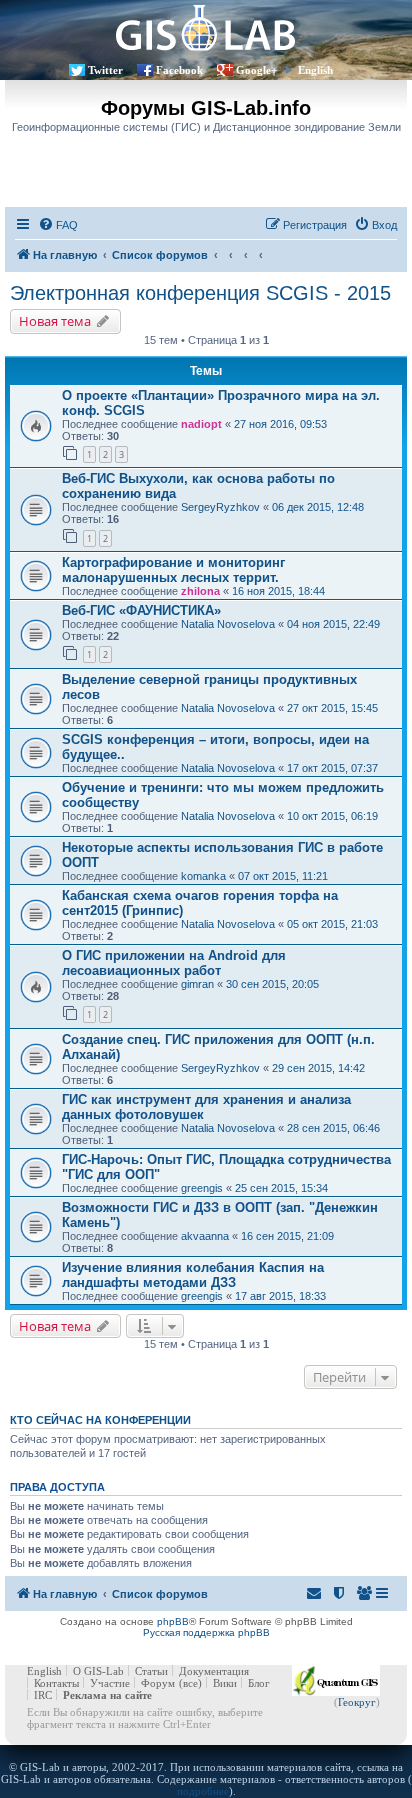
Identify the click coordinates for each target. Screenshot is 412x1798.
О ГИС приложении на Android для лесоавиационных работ (174, 963)
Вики (225, 1683)
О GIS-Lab (98, 1671)
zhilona (200, 591)
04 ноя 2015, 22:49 (333, 624)
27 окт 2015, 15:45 (332, 708)
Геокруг (357, 1702)
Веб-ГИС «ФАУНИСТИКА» (141, 610)
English (315, 70)
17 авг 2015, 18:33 (280, 1296)
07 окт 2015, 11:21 (283, 876)
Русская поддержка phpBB (206, 1632)
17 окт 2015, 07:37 (332, 768)
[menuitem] (58, 225)
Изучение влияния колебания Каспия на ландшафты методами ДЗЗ (193, 1275)
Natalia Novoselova (228, 624)
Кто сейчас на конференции (100, 1420)
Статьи (151, 1671)
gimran (197, 984)
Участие (110, 1683)
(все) (190, 1683)
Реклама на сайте (107, 1695)
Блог (259, 1683)
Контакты (56, 1683)
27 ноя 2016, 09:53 (280, 424)
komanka (203, 876)
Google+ (256, 70)
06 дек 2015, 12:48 (318, 507)
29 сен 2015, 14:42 (318, 1068)
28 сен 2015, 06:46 (333, 1128)
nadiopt (201, 424)
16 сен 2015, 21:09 (287, 1236)
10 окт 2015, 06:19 (332, 816)
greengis (202, 1188)
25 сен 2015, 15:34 (281, 1188)
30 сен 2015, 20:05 (272, 984)
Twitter (105, 70)
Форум (158, 1683)
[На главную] (206, 27)
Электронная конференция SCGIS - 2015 (200, 293)
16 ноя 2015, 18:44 (278, 591)
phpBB (173, 1621)
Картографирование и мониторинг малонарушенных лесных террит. (173, 570)
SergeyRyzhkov (220, 507)
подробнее (203, 1791)
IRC (43, 1695)
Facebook (179, 70)
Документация (214, 1671)
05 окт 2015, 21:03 (332, 924)
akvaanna (205, 1236)
